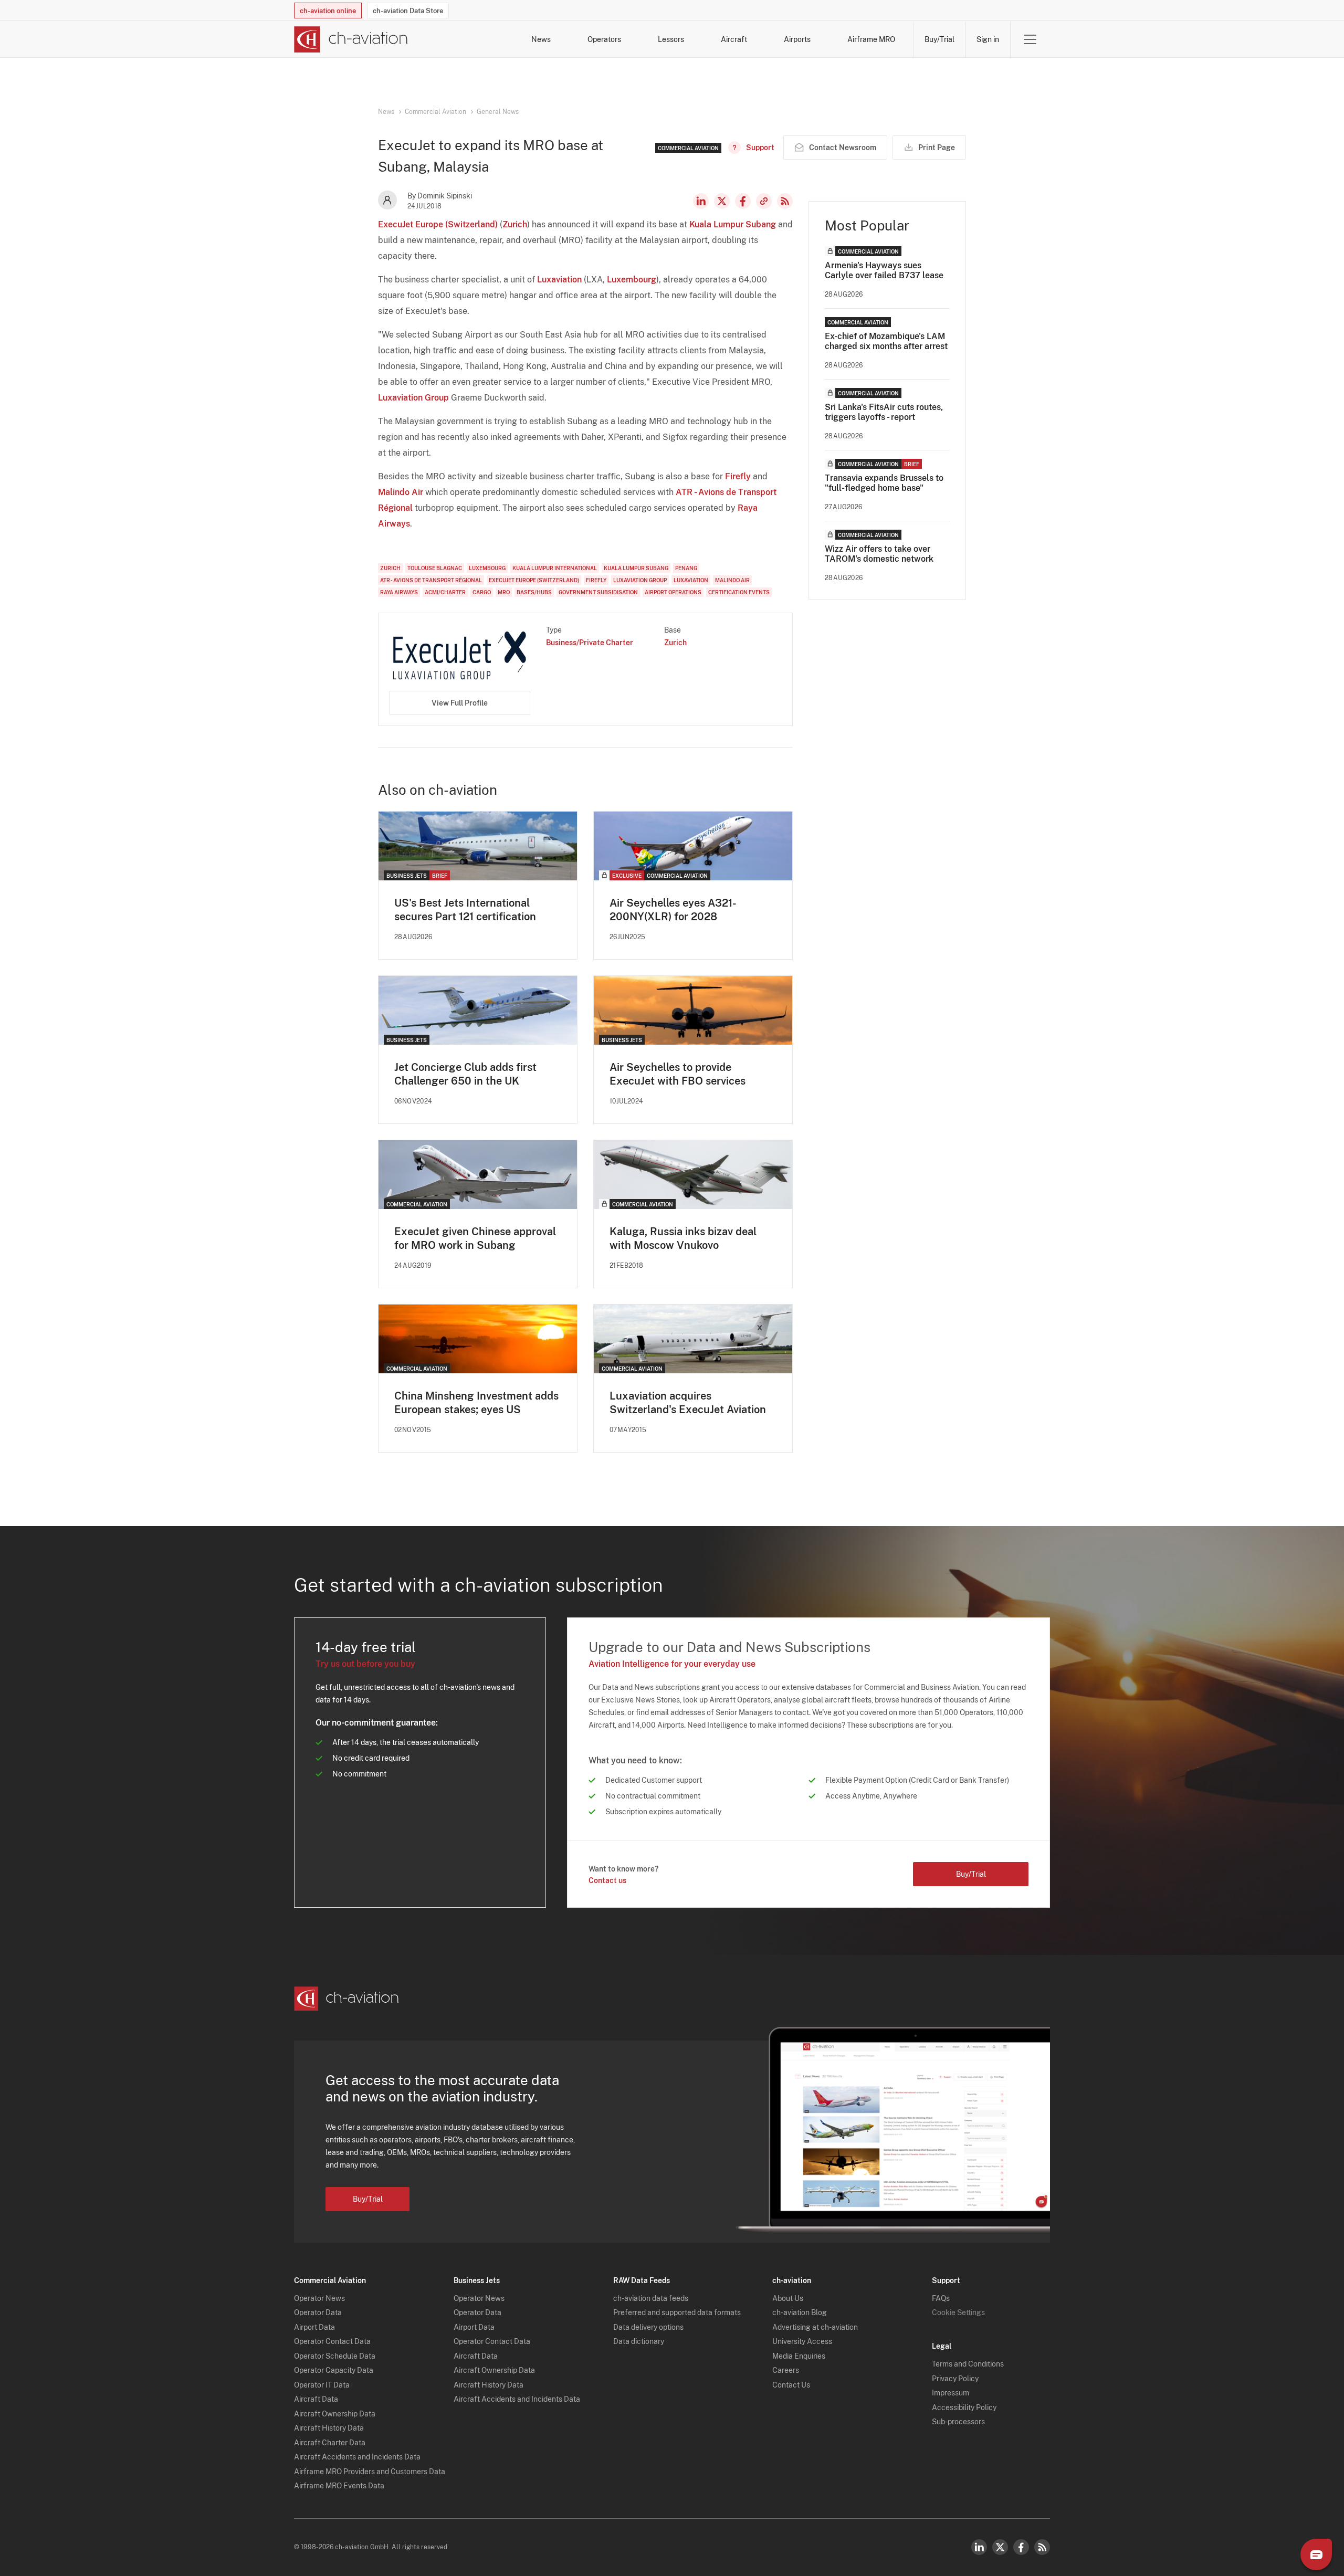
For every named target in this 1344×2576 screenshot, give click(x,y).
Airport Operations (673, 592)
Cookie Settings (958, 2312)
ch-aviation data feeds (651, 2298)
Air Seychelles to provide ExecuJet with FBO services (678, 1074)
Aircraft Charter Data (330, 2443)
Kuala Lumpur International (555, 568)
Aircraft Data (316, 2399)
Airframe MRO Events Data (339, 2486)
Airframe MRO (871, 39)
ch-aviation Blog (800, 2312)
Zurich (515, 224)
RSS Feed (785, 201)
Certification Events (739, 592)
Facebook (743, 201)
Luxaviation (559, 280)
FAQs (941, 2298)
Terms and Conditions (968, 2364)
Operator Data (318, 2312)
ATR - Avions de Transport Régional (431, 580)
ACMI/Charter (445, 592)
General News (498, 112)
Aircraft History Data (329, 2428)
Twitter (1000, 2547)
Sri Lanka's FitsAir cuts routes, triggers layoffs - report (884, 412)
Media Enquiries (799, 2356)
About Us (788, 2298)
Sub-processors (958, 2422)
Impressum (951, 2393)
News (541, 39)
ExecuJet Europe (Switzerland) (438, 224)
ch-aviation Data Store (408, 11)
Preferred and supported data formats (677, 2312)
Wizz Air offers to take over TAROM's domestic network (879, 554)
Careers (786, 2370)
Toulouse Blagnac (435, 568)
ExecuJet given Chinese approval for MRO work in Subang (475, 1238)
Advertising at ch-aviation (815, 2327)
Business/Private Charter (590, 643)
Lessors (671, 39)
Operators (604, 39)
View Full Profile (460, 703)
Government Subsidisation (598, 592)
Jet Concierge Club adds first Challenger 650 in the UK (465, 1074)
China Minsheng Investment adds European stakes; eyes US (476, 1403)
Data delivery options (648, 2327)
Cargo (482, 592)
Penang (686, 568)
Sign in (988, 39)
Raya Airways (399, 592)
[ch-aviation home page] (351, 39)
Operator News (319, 2298)
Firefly (738, 476)
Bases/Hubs (534, 592)
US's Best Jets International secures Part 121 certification (465, 910)
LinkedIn (701, 201)
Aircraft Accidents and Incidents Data (357, 2457)
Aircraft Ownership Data (335, 2414)
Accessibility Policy (964, 2407)
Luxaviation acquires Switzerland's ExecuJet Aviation (688, 1403)
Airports (797, 39)
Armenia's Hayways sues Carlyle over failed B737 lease (884, 270)
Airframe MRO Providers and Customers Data (370, 2472)
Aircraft (734, 39)
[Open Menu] (1030, 39)
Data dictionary (639, 2341)
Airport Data (314, 2327)
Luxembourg (632, 280)
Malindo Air (401, 492)
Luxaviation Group (413, 398)
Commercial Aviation (435, 112)
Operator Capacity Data (334, 2370)
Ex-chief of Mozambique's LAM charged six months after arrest (886, 341)
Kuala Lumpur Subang (733, 224)
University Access (802, 2341)
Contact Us (791, 2385)
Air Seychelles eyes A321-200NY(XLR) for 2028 (673, 910)
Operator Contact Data (332, 2341)
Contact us (607, 1880)
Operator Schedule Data (335, 2356)
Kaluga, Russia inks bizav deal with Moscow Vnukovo (683, 1238)
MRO (504, 592)
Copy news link (764, 201)
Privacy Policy (955, 2379)
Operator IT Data (322, 2385)
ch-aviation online (328, 11)
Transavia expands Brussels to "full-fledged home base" (884, 483)
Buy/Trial (939, 39)
